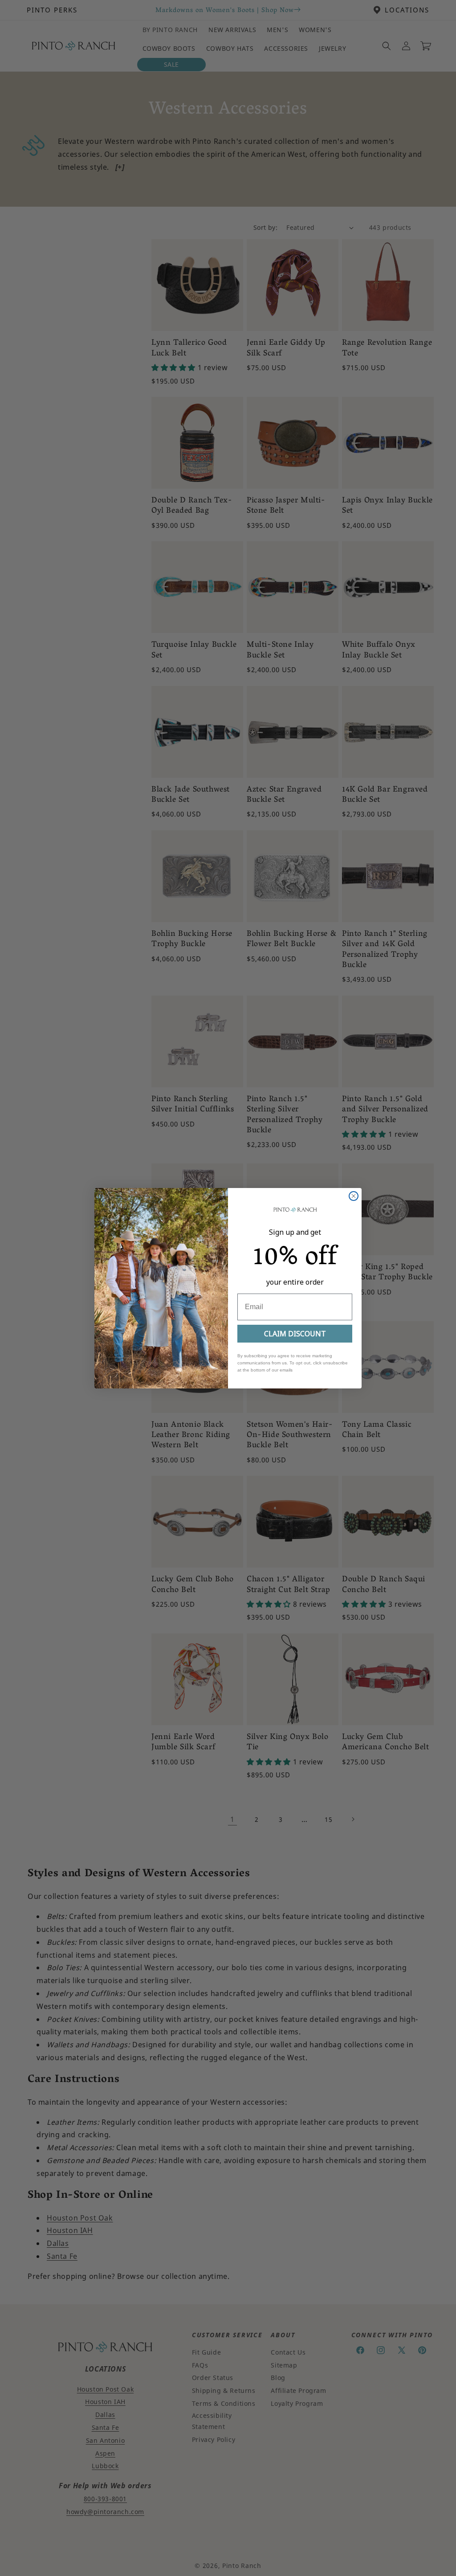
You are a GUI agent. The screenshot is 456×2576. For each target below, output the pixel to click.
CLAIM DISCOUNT (295, 1334)
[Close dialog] (354, 1196)
